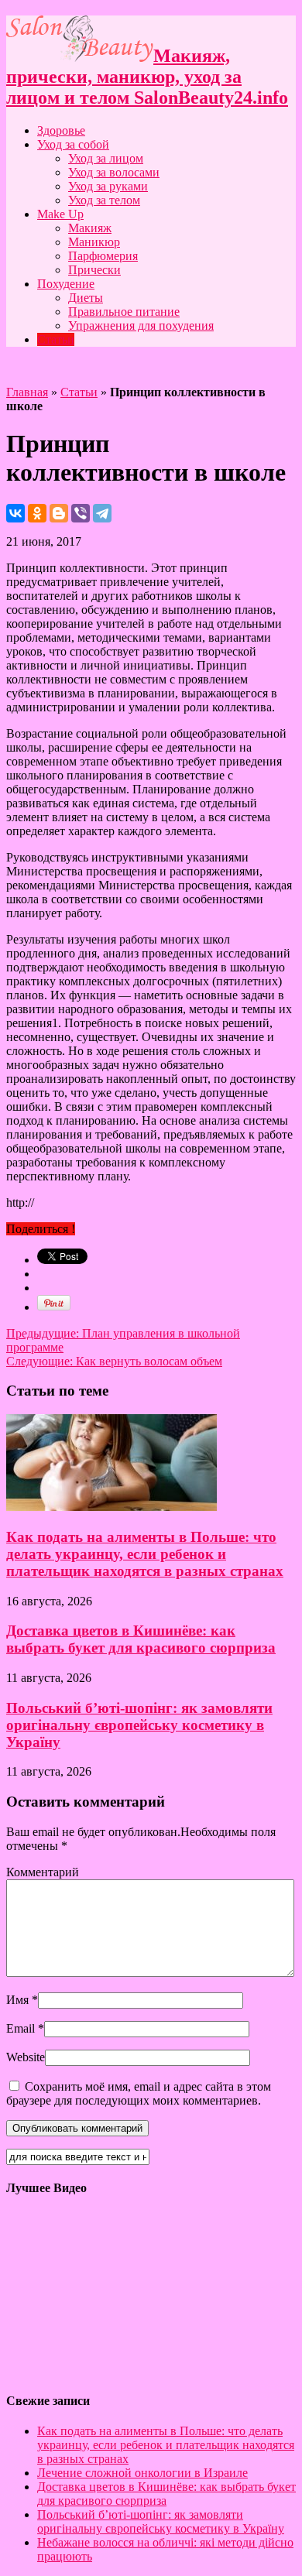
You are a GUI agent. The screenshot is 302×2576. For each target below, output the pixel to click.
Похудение (66, 284)
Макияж (90, 228)
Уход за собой (73, 144)
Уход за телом (104, 200)
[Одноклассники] (37, 513)
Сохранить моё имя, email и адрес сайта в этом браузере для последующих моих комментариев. (139, 2093)
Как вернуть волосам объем (114, 1361)
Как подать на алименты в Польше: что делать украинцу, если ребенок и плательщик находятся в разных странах (145, 1554)
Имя (17, 2000)
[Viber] (81, 513)
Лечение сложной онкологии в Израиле (142, 2473)
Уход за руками (108, 186)
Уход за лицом (106, 158)
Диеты (86, 298)
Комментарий (43, 1872)
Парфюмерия (103, 256)
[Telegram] (102, 513)
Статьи (56, 339)
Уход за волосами (114, 172)
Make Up (60, 214)
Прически (94, 270)
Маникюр (94, 242)
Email (21, 2028)
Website (26, 2057)
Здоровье (61, 130)
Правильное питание (124, 312)
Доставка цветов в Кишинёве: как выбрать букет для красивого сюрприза (141, 1639)
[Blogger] (59, 513)
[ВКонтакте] (15, 513)
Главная (27, 392)
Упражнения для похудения (141, 325)
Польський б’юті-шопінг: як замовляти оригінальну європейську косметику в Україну (139, 1725)
